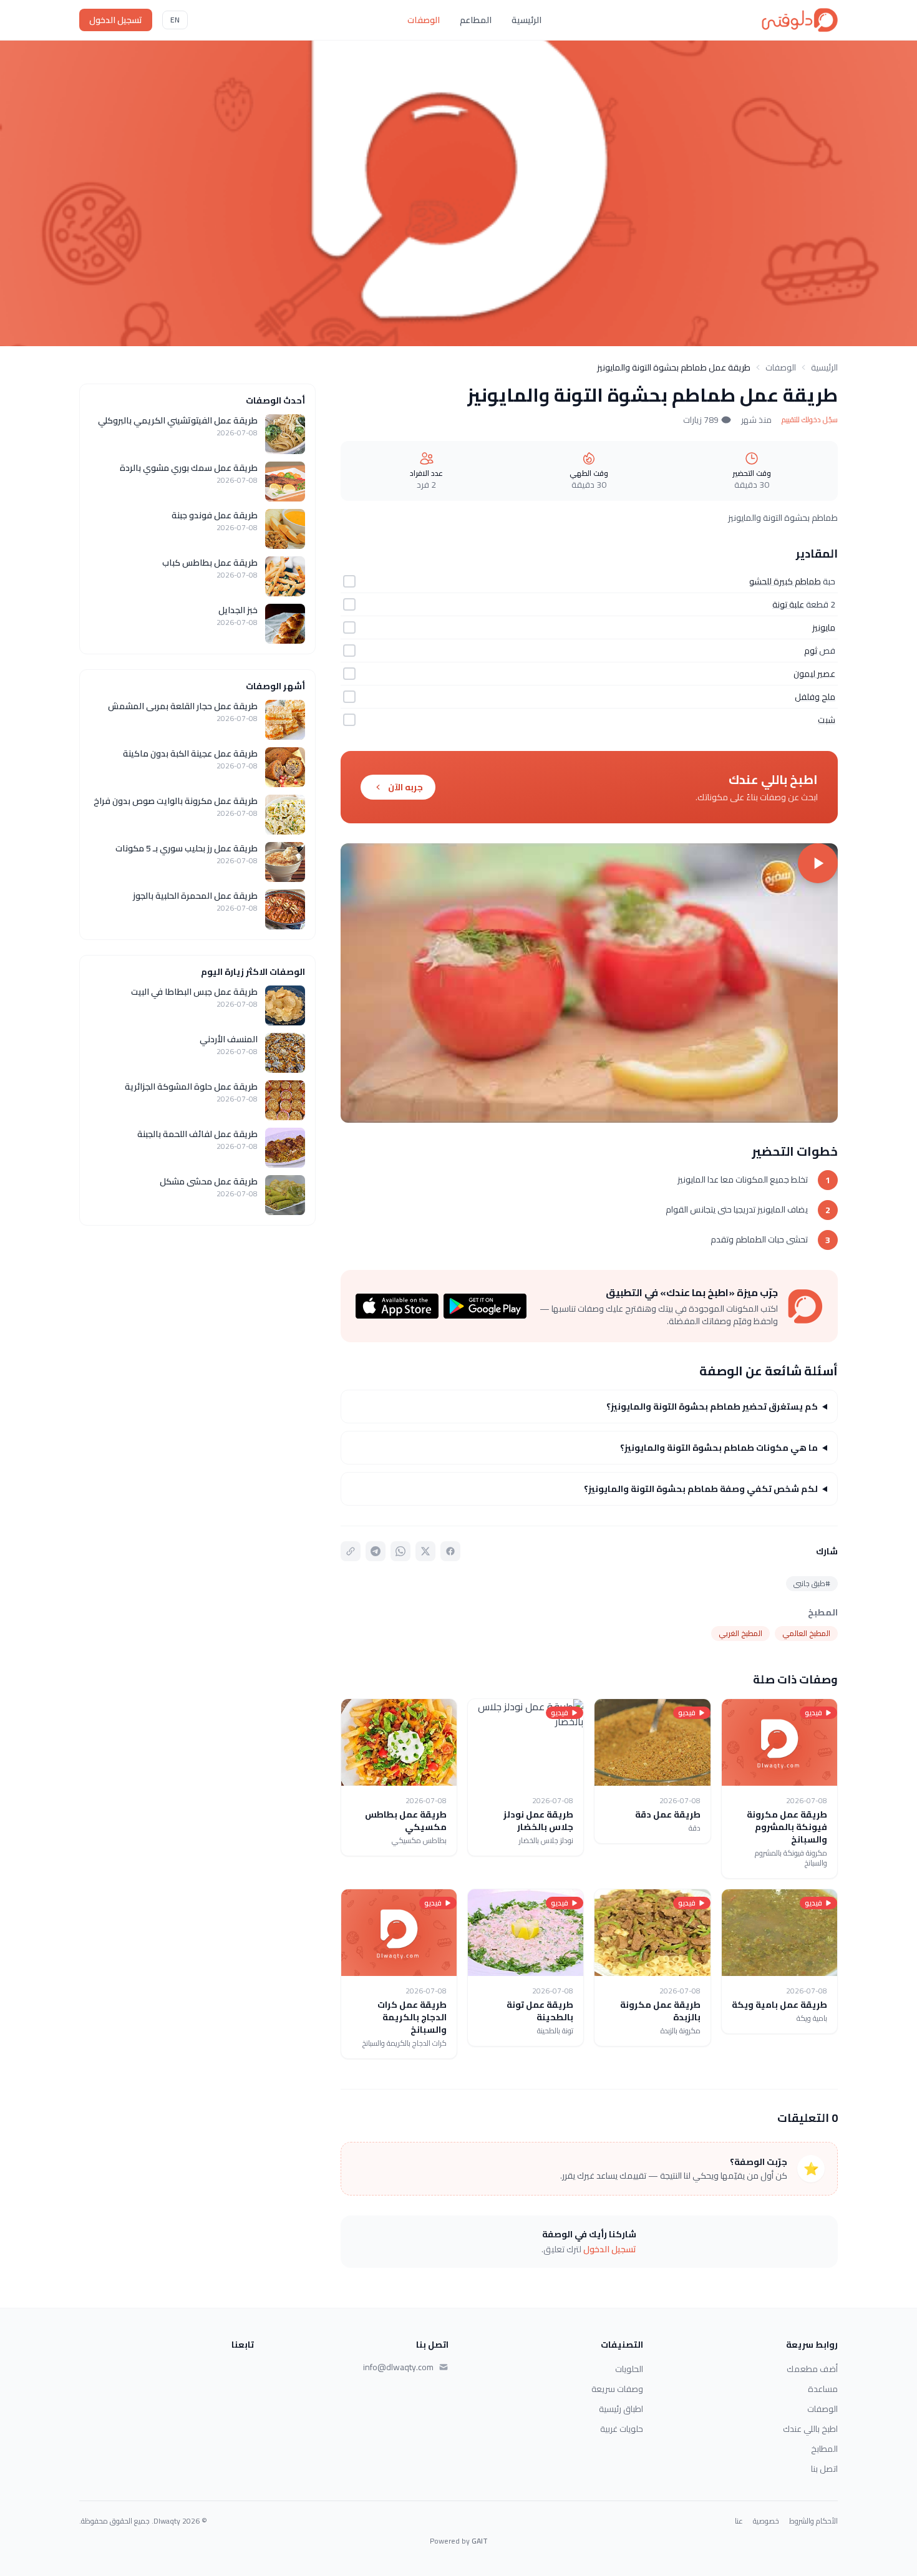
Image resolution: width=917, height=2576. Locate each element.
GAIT (480, 2541)
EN (175, 20)
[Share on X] (425, 1551)
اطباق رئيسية (621, 2409)
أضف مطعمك (812, 2369)
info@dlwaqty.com (398, 2367)
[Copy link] (351, 1551)
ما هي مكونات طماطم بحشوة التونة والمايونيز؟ (719, 1448)
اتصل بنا (824, 2469)
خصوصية (766, 2521)
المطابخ (824, 2449)
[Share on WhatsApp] (400, 1551)
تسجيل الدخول (116, 20)
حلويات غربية (622, 2429)
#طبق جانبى (812, 1583)
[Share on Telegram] (376, 1551)
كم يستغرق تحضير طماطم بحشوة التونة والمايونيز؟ (712, 1407)
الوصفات (424, 20)
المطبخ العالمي (806, 1633)
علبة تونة (788, 604)
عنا (739, 2521)
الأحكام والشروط (813, 2521)
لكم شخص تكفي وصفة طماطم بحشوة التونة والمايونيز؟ (701, 1489)
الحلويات (629, 2369)
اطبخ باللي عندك (810, 2429)
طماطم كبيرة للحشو (785, 581)
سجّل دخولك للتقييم (810, 420)
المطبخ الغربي (740, 1633)
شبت (827, 720)
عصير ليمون (814, 674)
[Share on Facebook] (450, 1551)
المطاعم (476, 20)
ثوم (811, 651)
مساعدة (823, 2389)
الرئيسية (526, 20)
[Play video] (589, 983)
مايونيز (824, 627)
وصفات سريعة (617, 2389)
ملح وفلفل (815, 697)
